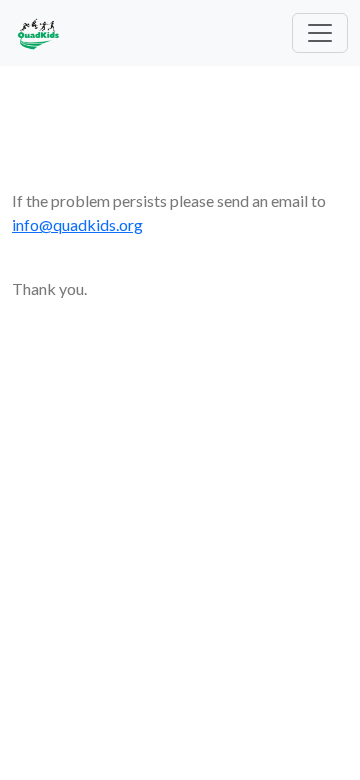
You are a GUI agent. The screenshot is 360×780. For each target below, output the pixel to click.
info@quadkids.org (77, 224)
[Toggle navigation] (320, 33)
